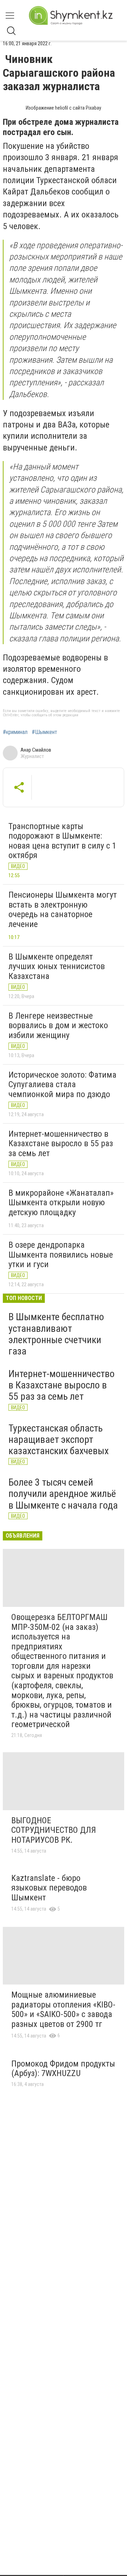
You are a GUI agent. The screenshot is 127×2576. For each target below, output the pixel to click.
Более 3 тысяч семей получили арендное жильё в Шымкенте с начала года (63, 1494)
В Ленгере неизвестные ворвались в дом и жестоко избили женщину (58, 1025)
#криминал (15, 732)
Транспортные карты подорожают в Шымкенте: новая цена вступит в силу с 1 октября (62, 841)
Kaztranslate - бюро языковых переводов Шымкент (49, 1888)
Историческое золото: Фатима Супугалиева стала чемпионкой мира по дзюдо (62, 1085)
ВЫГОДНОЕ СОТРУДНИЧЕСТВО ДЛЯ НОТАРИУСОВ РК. (54, 1830)
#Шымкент (44, 732)
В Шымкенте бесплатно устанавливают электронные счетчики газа (56, 1334)
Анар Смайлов (36, 750)
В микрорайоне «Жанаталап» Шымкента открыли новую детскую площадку (61, 1203)
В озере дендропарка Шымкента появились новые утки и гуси (61, 1255)
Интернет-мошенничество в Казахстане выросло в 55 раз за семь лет (61, 1144)
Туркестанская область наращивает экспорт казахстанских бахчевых (59, 1439)
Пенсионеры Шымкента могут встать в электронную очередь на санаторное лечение (63, 910)
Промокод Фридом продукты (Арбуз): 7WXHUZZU (63, 2069)
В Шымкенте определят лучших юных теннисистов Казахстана (57, 966)
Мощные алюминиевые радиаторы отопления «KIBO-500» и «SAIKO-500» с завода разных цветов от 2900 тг (63, 2009)
